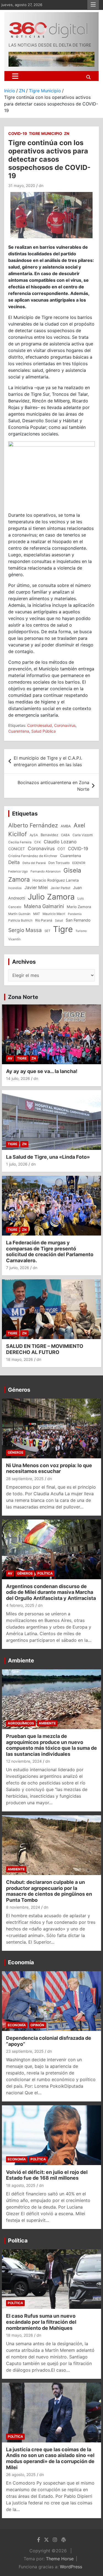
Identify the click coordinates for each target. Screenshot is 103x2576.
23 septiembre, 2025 (25, 2051)
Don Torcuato (59, 863)
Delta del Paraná (34, 863)
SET (47, 931)
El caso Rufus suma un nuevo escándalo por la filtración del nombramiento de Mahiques (41, 2322)
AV (10, 1058)
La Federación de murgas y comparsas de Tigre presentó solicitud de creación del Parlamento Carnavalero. (50, 1252)
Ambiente (21, 1661)
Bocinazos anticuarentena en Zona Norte (53, 786)
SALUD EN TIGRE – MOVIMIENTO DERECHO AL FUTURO (45, 1349)
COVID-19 (18, 133)
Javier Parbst (60, 888)
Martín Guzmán (19, 914)
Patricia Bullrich (20, 920)
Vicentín (14, 939)
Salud (59, 920)
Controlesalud (40, 725)
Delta (14, 862)
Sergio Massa (25, 930)
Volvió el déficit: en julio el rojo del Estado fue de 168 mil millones (47, 2175)
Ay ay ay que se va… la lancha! (42, 1071)
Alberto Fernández (33, 825)
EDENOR (79, 863)
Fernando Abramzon (46, 871)
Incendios (15, 888)
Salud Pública (44, 731)
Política (45, 1573)
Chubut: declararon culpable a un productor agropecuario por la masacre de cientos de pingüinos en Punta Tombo (49, 1891)
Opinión (37, 2025)
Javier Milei (36, 888)
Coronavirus (65, 725)
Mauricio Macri (54, 914)
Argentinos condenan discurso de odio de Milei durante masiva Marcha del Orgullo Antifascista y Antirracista (51, 1592)
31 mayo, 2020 (22, 185)
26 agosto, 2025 (21, 2475)
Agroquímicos (21, 1723)
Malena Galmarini (44, 906)
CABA (65, 835)
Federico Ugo (18, 871)
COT (61, 849)
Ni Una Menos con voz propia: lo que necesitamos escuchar (49, 1468)
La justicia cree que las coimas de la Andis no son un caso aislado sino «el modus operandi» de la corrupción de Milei (50, 2458)
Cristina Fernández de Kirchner (33, 856)
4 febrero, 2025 (20, 1605)
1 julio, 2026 (17, 1164)
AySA (34, 835)
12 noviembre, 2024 (24, 1761)
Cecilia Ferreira (20, 842)
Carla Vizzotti (83, 835)
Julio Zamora (51, 897)
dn (41, 185)
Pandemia (75, 914)
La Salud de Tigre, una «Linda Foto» (48, 1157)
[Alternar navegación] (15, 76)
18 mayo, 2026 (20, 1359)
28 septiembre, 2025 (25, 1479)
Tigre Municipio (45, 133)
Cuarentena (19, 731)
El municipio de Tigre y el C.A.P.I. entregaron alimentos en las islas (48, 761)
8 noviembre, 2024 (23, 1907)
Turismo (81, 931)
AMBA (66, 826)
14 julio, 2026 (18, 1078)
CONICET (17, 849)
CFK (38, 842)
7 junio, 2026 (18, 1268)
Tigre (63, 929)
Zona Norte (23, 997)
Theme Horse (60, 2559)
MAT (37, 914)
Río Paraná (44, 920)
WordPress (71, 2567)
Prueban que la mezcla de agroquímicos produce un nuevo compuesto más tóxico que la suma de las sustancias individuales (51, 1745)
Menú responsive (93, 5)
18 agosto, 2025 (21, 2185)
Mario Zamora (79, 907)
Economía (21, 1962)
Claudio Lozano (60, 842)
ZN (67, 133)
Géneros (19, 1390)
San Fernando (78, 920)
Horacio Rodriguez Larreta (56, 880)
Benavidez (49, 835)
